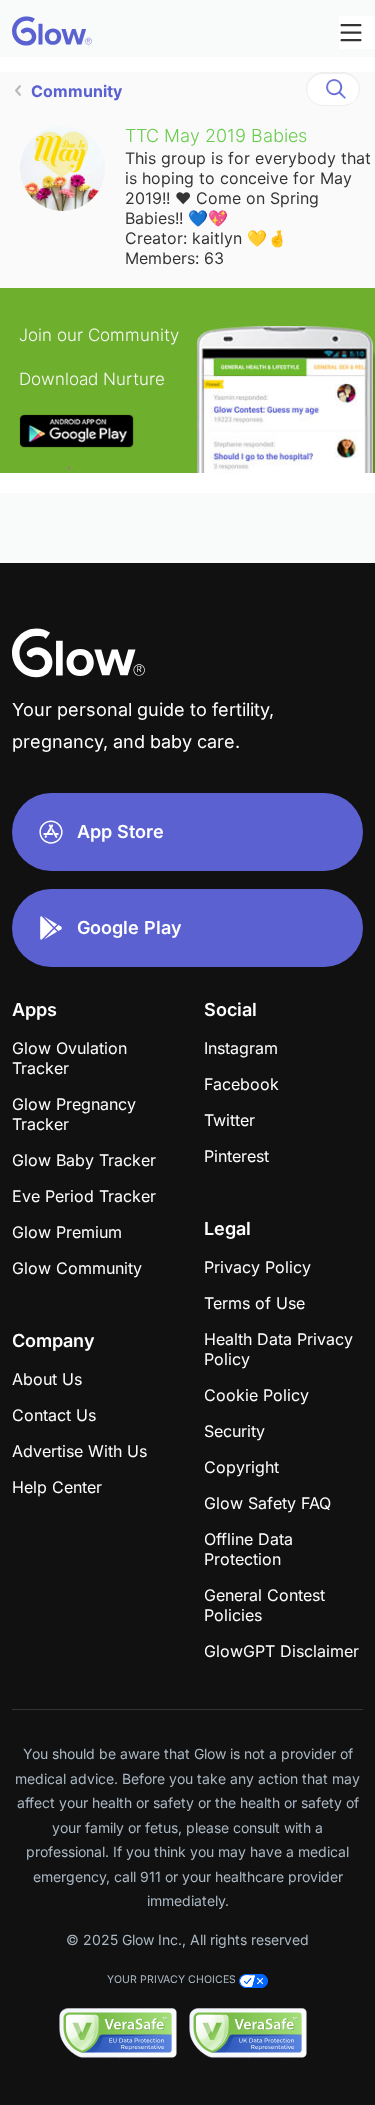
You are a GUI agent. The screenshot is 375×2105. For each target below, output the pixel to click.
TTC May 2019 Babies (216, 135)
